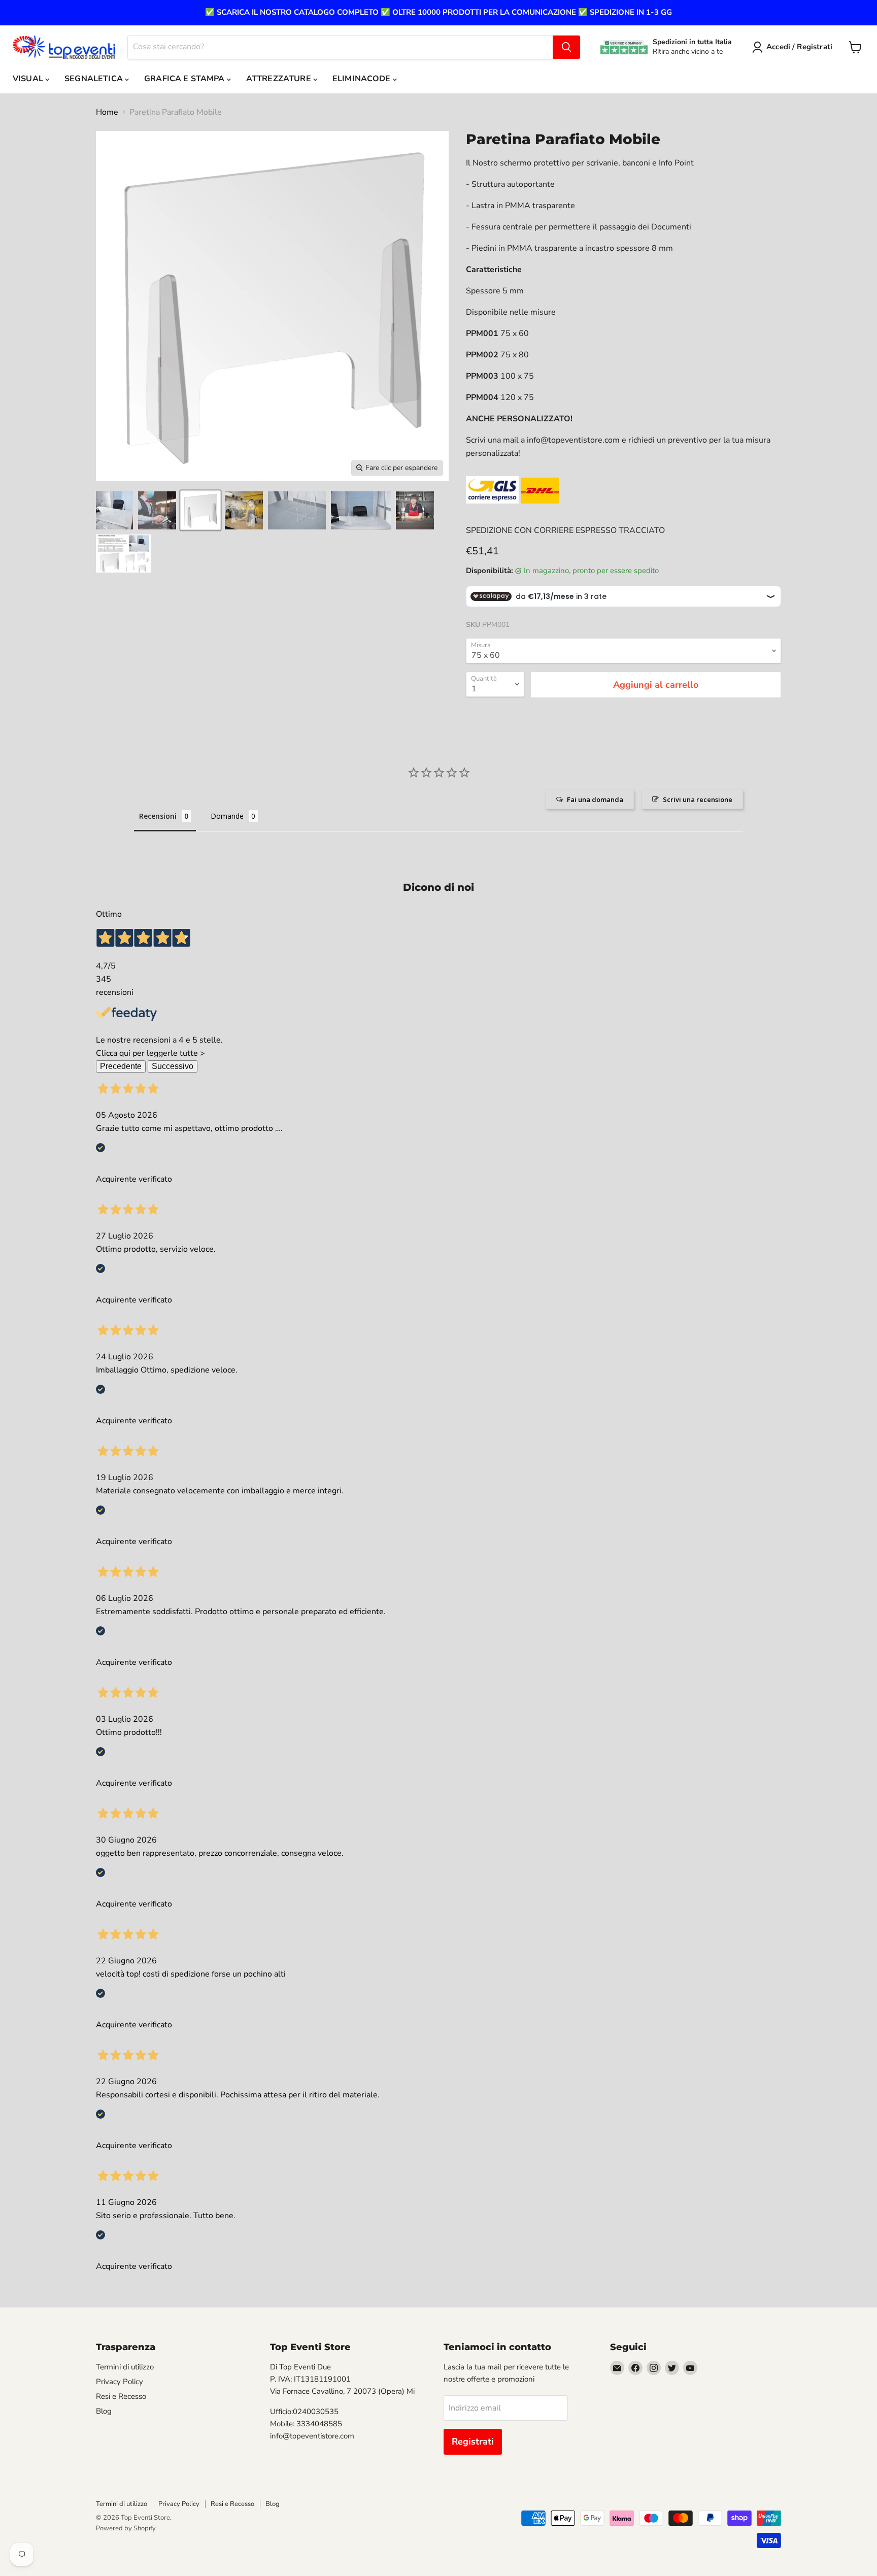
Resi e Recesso (121, 2396)
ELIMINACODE (363, 79)
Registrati (473, 2441)
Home (107, 112)
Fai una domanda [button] (595, 799)
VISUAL (29, 79)
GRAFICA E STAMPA (185, 79)
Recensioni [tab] (158, 816)
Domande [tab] (227, 816)
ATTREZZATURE (280, 79)
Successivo (173, 1066)
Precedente (121, 1066)
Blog (104, 2411)
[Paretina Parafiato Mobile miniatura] (157, 510)
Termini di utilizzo (125, 2367)
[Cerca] (566, 47)
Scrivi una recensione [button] (698, 799)
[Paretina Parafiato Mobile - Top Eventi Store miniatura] (114, 510)
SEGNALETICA (95, 79)
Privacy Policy (120, 2382)
